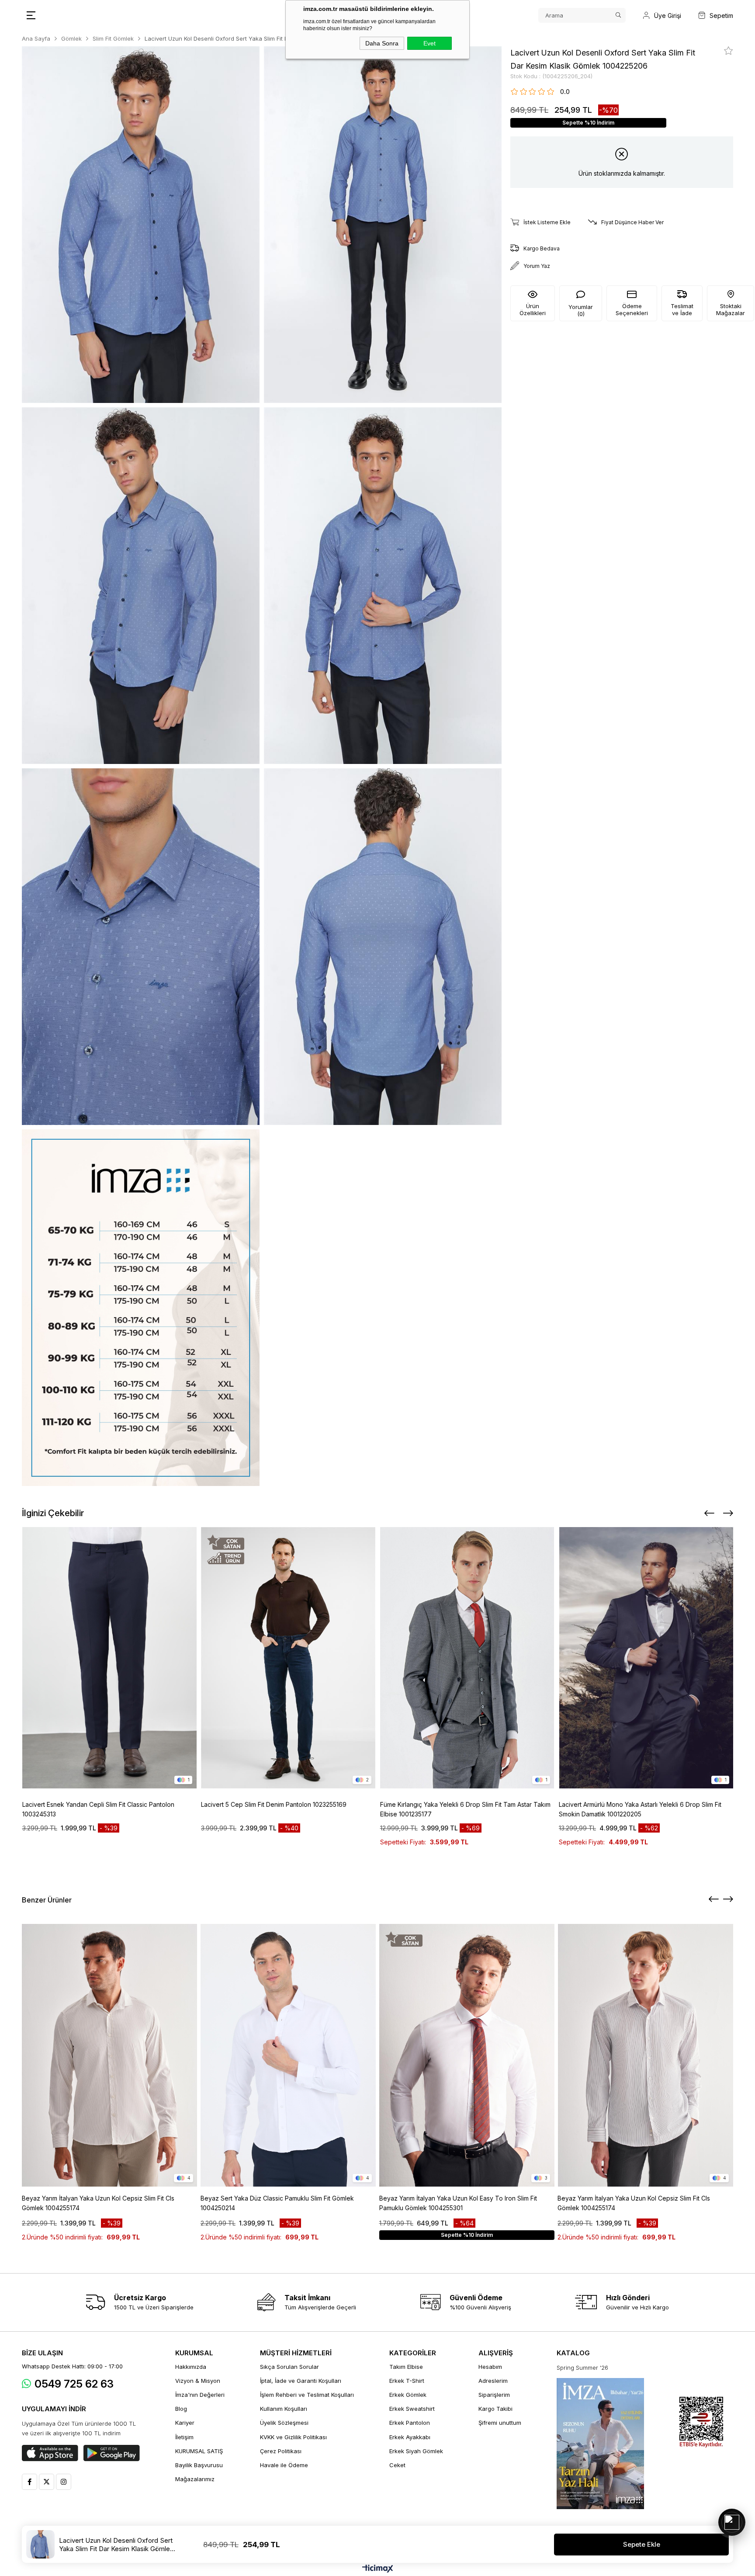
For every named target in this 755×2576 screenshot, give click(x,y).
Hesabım (490, 2367)
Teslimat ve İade (682, 309)
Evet (429, 43)
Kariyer (185, 2423)
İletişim (184, 2437)
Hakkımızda (191, 2367)
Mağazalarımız (195, 2479)
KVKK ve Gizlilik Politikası (293, 2437)
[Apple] (50, 2453)
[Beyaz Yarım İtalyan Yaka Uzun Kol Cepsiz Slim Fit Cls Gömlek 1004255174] (110, 2055)
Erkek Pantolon (410, 2423)
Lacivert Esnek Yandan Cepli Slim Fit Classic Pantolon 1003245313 (98, 1809)
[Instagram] (64, 2482)
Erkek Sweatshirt (412, 2409)
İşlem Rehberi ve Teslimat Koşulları (307, 2395)
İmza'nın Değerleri (200, 2395)
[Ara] (618, 15)
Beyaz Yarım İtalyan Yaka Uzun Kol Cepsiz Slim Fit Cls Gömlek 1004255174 (98, 2203)
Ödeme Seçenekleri (632, 309)
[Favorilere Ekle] (729, 51)
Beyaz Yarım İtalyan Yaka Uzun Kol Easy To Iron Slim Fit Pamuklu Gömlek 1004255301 (458, 2203)
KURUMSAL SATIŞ (199, 2451)
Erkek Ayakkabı (410, 2437)
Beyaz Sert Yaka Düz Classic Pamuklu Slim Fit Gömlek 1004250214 (277, 2203)
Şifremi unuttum (500, 2423)
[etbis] (701, 2422)
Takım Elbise (406, 2367)
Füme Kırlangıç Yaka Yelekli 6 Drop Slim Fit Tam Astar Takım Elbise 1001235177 (465, 1809)
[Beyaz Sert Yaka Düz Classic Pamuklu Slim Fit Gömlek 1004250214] (288, 2055)
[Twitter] (47, 2482)
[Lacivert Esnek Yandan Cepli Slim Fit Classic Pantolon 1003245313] (110, 1658)
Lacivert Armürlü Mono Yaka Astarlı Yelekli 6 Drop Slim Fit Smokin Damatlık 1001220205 (640, 1809)
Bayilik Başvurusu (199, 2465)
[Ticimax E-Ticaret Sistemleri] (378, 2569)
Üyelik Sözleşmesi (284, 2423)
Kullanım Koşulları (284, 2409)
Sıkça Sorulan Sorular (289, 2367)
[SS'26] (600, 2444)
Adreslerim (493, 2381)
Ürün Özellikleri (533, 309)
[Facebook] (29, 2482)
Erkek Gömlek (408, 2395)
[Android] (112, 2453)
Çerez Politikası (281, 2451)
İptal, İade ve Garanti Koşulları (301, 2381)
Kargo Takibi (495, 2409)
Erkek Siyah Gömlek (416, 2451)
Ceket (397, 2465)
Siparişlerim (494, 2395)
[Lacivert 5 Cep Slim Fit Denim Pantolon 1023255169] (288, 1658)
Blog (181, 2409)
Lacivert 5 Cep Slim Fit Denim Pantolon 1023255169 (274, 1804)
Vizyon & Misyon (198, 2381)
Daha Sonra (382, 43)
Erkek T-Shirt (407, 2381)
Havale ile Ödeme (284, 2465)
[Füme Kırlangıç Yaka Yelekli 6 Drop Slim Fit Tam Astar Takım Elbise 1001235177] (468, 1658)
